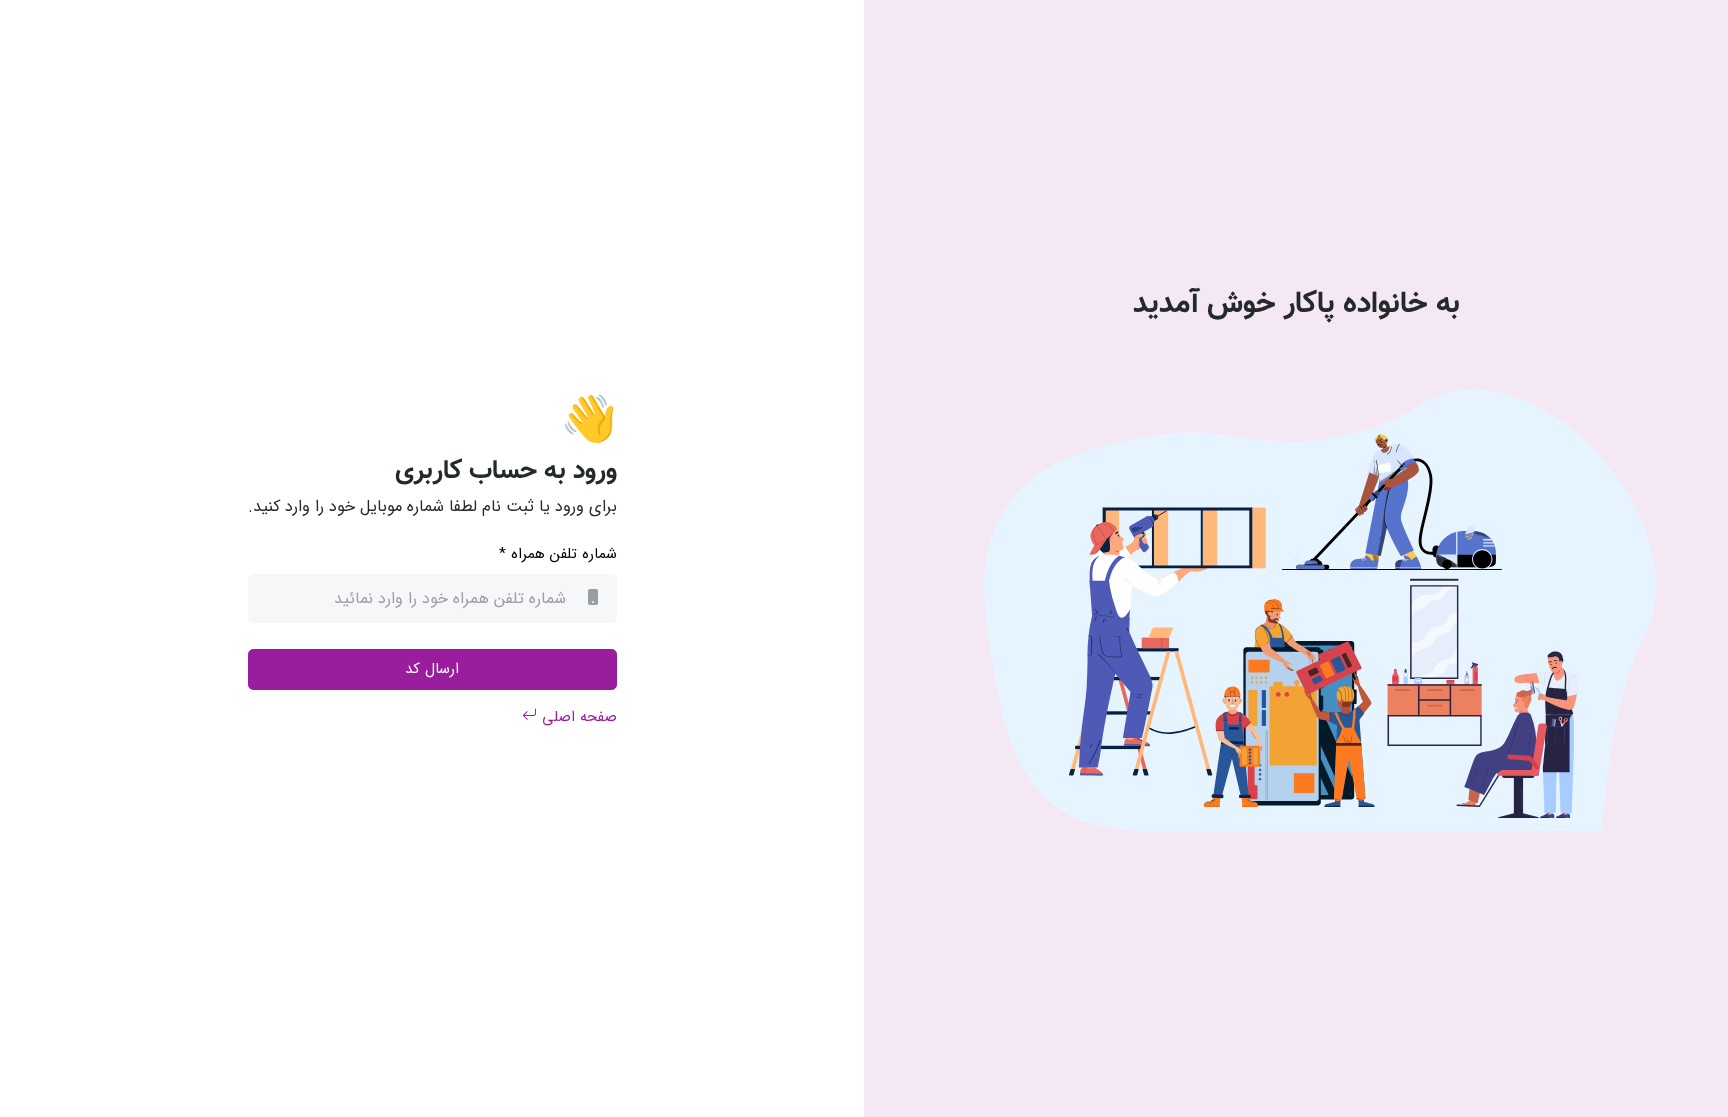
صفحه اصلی (577, 717)
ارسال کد (432, 669)
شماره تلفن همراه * (558, 554)
